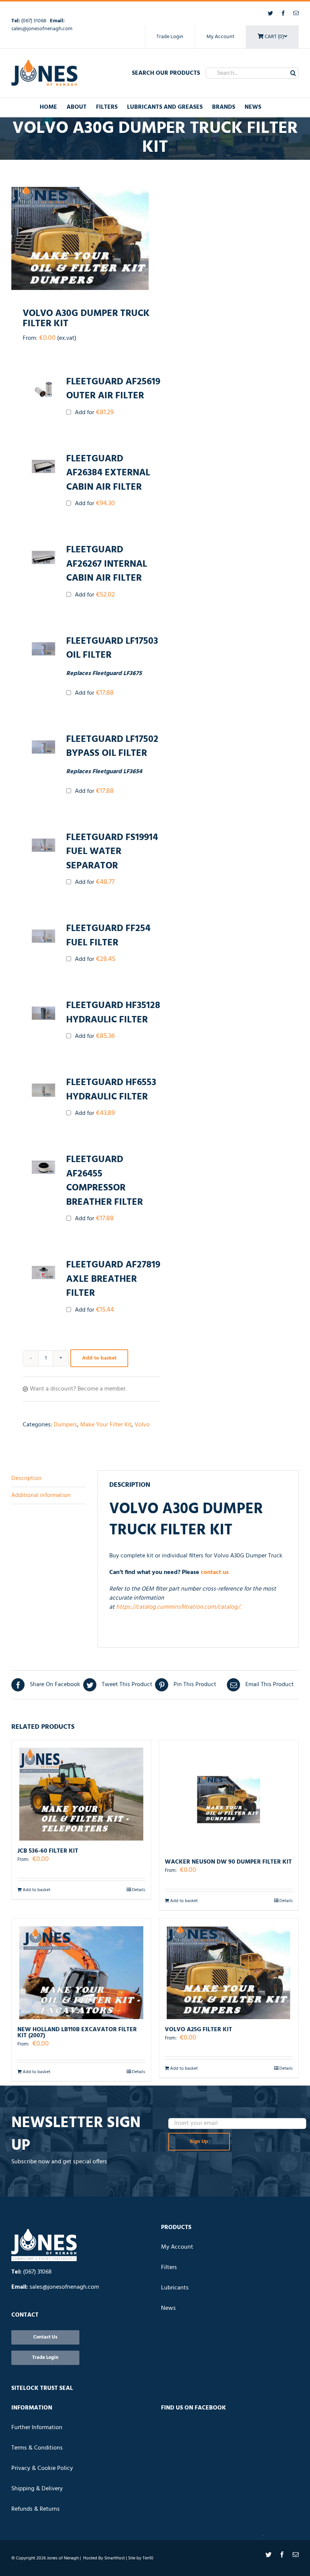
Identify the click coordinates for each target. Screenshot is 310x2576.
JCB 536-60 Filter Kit (48, 1851)
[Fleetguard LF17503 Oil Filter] (43, 649)
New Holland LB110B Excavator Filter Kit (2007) (77, 2033)
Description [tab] (26, 1478)
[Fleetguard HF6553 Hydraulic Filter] (43, 1090)
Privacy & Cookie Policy (42, 2468)
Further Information (37, 2428)
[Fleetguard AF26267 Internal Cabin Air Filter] (43, 557)
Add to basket (99, 1358)
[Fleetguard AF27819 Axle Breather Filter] (43, 1273)
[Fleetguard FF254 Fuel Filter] (43, 936)
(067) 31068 (34, 21)
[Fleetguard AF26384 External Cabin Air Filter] (43, 466)
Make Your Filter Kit (106, 1425)
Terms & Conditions (37, 2448)
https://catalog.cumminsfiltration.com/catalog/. (179, 1607)
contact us (215, 1572)
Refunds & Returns (36, 2509)
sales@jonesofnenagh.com (42, 29)
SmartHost (115, 2558)
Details (139, 1890)
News (168, 2308)
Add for (94, 412)
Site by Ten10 (141, 2558)
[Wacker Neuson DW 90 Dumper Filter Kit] (229, 1796)
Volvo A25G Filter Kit (198, 2030)
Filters (169, 2268)
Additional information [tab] (41, 1495)
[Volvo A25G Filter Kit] (229, 1969)
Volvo (142, 1425)
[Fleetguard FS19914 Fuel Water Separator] (43, 845)
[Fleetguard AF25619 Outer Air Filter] (43, 389)
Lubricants (175, 2288)
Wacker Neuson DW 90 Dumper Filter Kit (228, 1862)
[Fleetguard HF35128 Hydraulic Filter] (43, 1013)
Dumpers (65, 1425)
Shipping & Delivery (37, 2489)
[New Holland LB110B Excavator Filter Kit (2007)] (81, 1969)
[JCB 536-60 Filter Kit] (81, 1790)
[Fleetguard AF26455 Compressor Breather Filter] (43, 1167)
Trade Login (170, 37)
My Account (220, 37)
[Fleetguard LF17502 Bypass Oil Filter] (43, 747)
